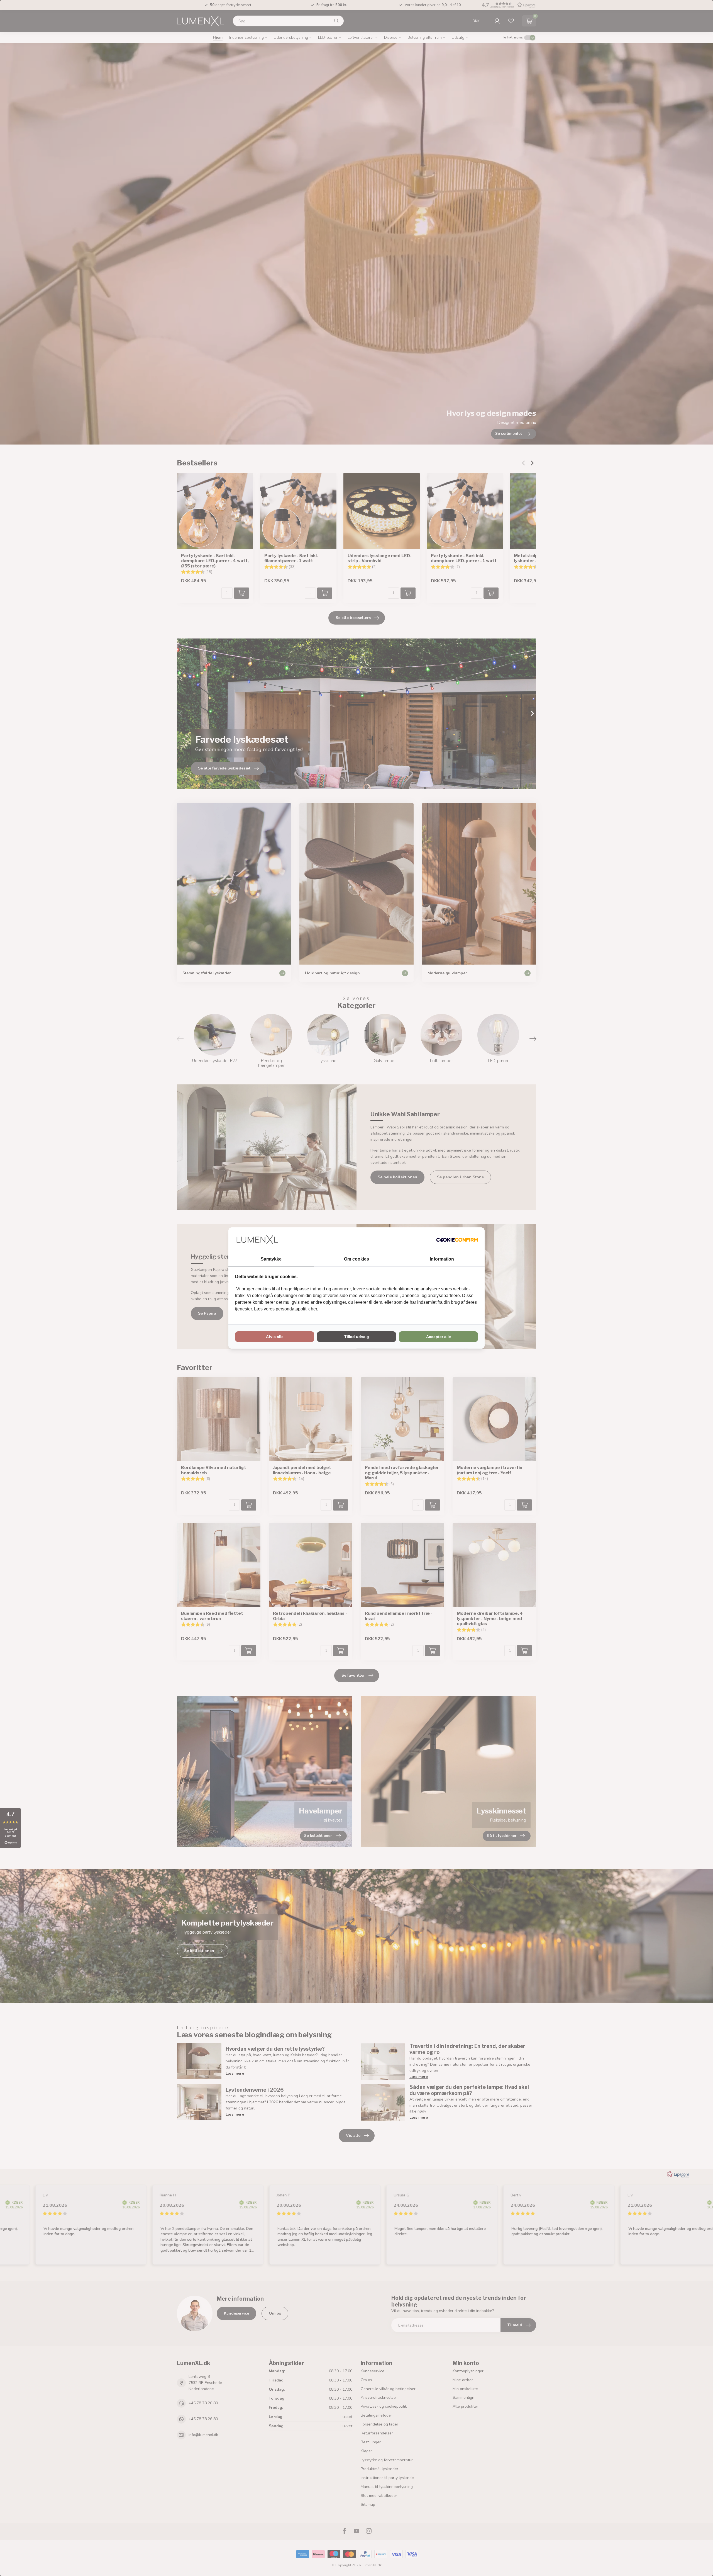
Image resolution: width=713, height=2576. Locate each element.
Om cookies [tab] (356, 1259)
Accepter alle (439, 1337)
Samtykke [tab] (271, 1259)
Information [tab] (442, 1259)
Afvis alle (275, 1337)
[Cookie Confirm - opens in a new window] (457, 1240)
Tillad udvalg (357, 1337)
